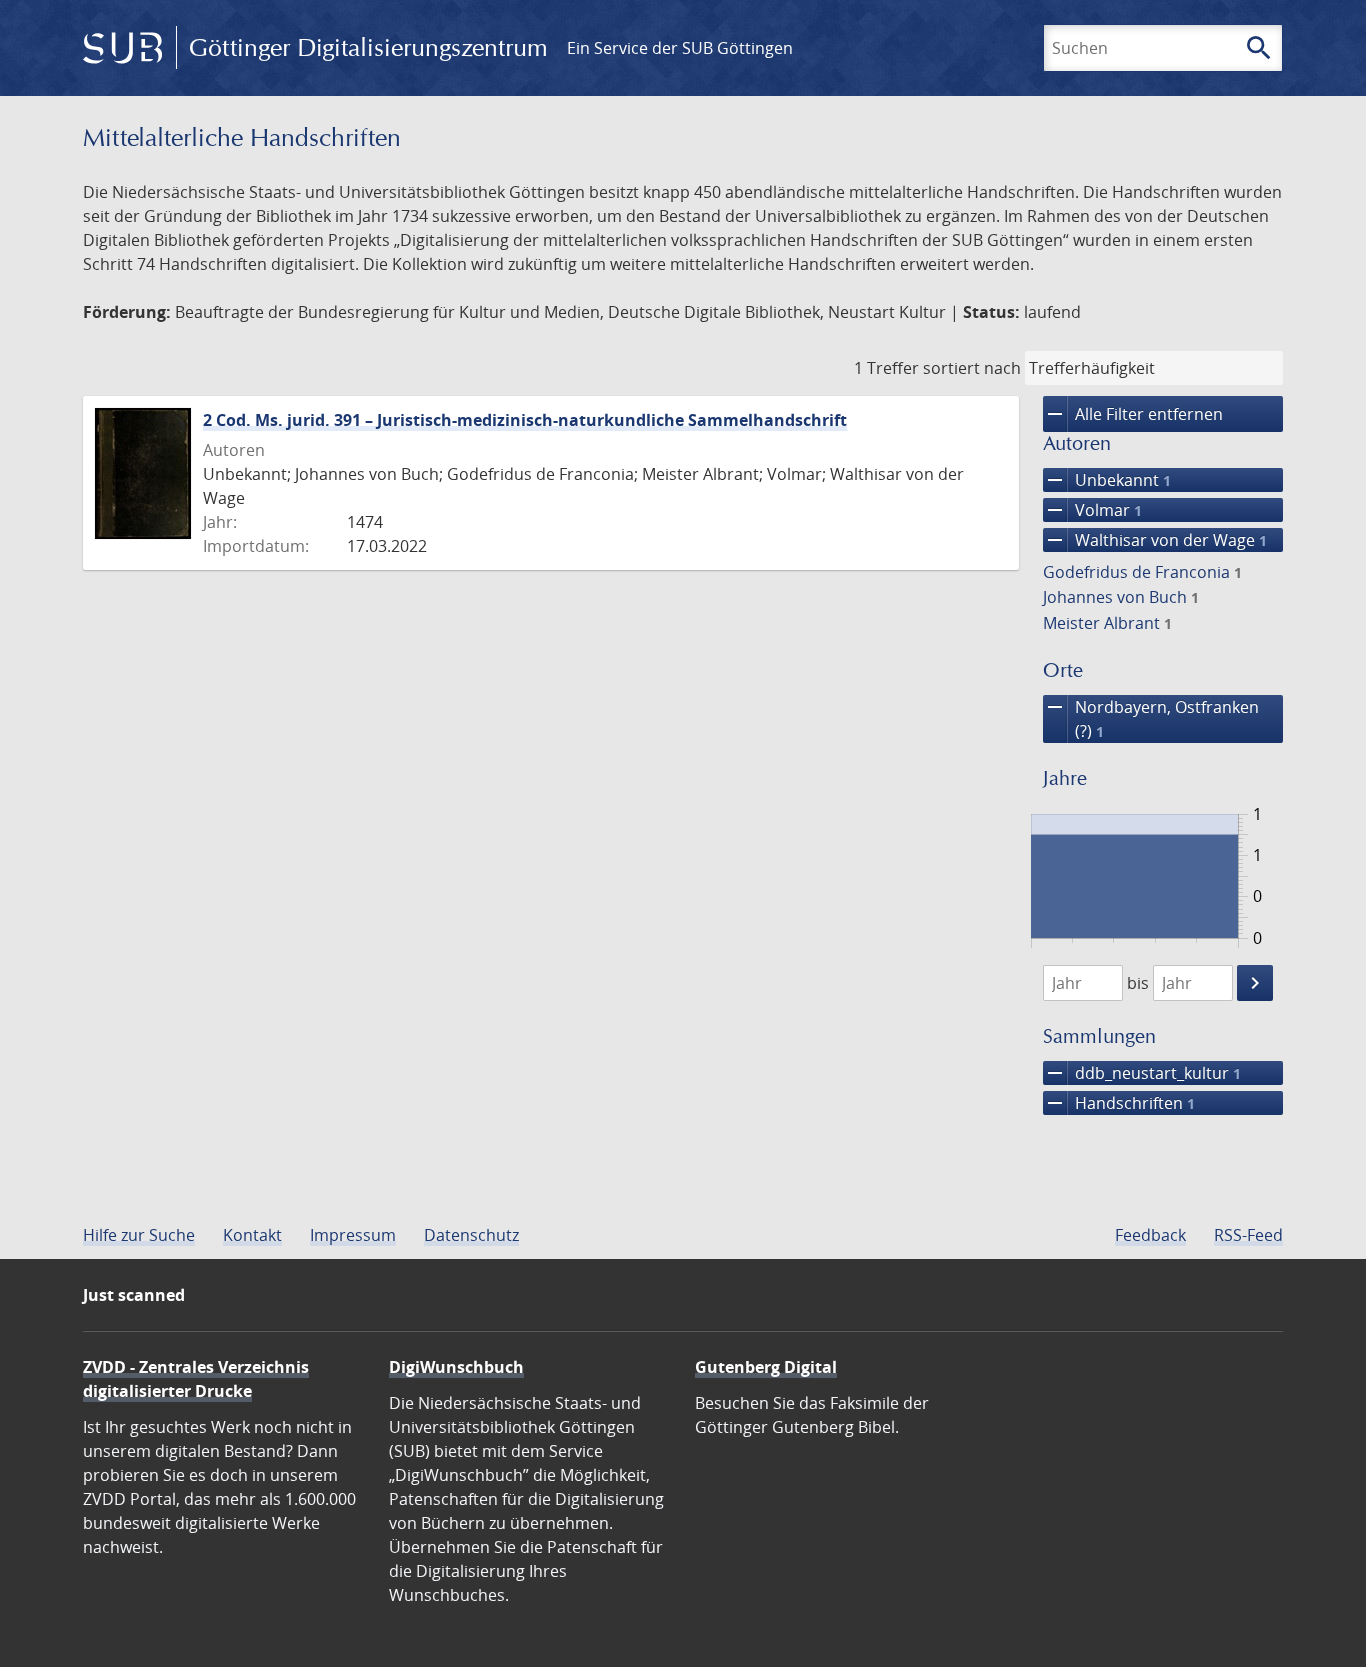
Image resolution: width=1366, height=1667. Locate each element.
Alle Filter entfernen (1133, 414)
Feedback (1150, 1235)
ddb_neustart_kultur (1142, 1073)
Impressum (353, 1235)
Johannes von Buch (1121, 597)
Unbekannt (1107, 480)
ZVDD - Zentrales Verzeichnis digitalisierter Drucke (196, 1379)
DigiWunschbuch (456, 1367)
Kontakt (252, 1235)
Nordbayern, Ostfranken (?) (1151, 718)
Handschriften (1119, 1103)
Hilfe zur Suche (139, 1235)
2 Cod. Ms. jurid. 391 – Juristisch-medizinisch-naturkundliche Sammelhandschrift (525, 420)
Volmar (1092, 510)
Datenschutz (471, 1235)
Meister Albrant (1107, 623)
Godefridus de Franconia (1142, 572)
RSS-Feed (1248, 1235)
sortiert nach (972, 368)
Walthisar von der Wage (1155, 540)
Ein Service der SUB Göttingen (680, 48)
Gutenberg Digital (766, 1367)
